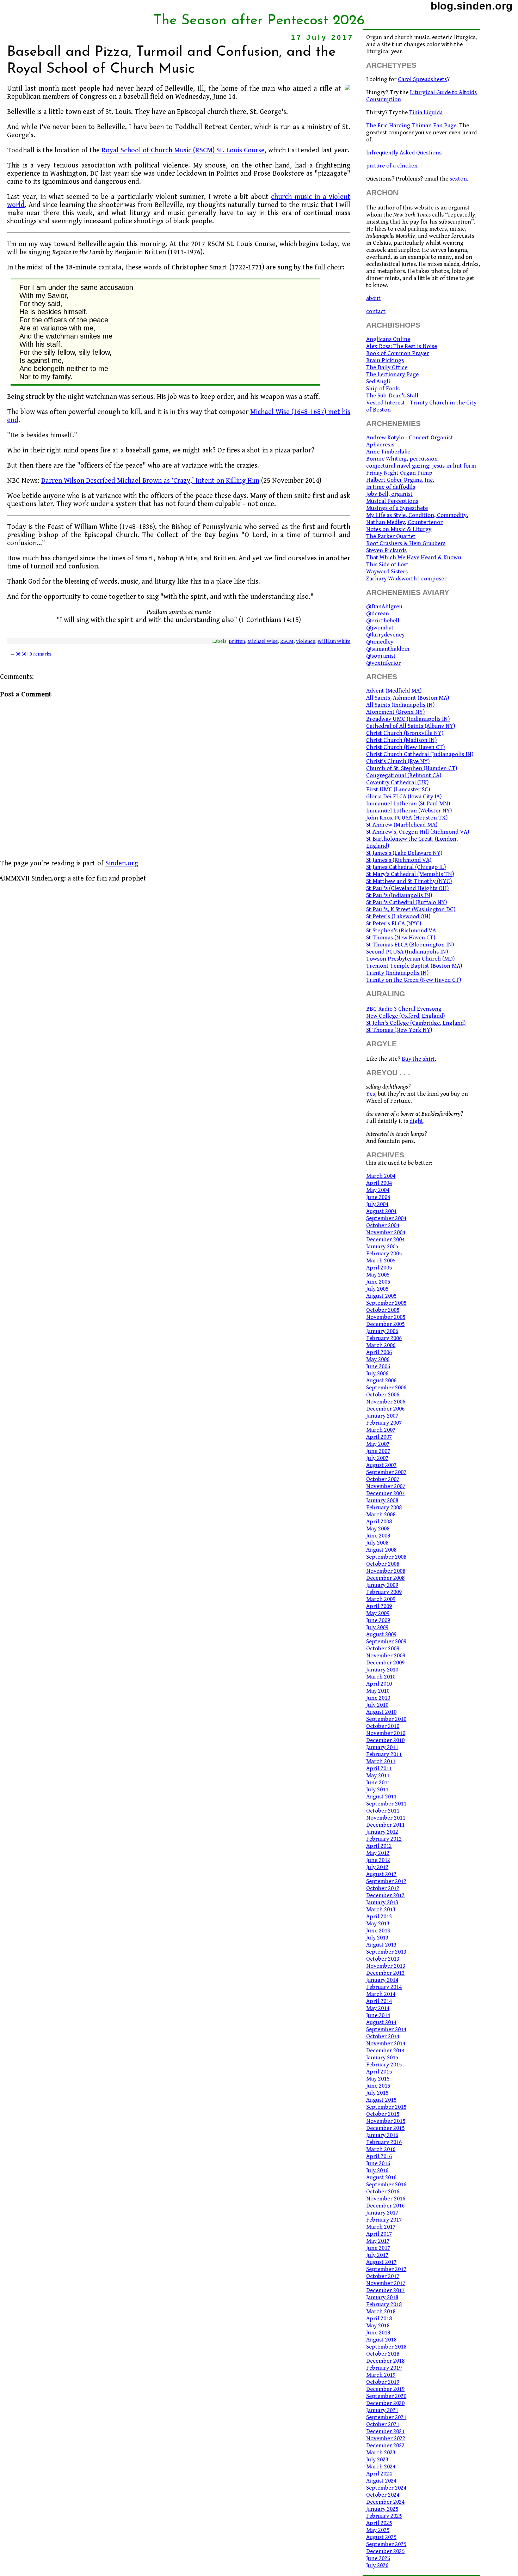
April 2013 (379, 1917)
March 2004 (381, 1176)
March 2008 (381, 1515)
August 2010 (381, 1712)
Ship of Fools (383, 389)
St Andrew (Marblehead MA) (402, 825)
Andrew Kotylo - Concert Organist (409, 438)
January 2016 (382, 2135)
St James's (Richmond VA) (399, 860)
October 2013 (383, 1959)
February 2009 (384, 1592)
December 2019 (385, 2389)
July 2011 (377, 1790)
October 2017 (383, 2276)
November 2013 (386, 1966)
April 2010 (379, 1684)
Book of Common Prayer (397, 353)
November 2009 (386, 1656)
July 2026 (377, 2565)
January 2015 (382, 2058)
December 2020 (385, 2403)
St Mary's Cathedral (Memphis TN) (410, 874)
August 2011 (381, 1797)
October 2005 (383, 1310)
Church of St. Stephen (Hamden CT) (412, 768)
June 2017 (378, 2248)
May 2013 (378, 1924)
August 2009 (381, 1634)
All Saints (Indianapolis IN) (400, 705)
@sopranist (381, 656)
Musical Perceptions (392, 501)
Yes (371, 1094)
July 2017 (377, 2255)
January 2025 (382, 2509)
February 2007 (384, 1423)
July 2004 (377, 1204)
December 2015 (385, 2128)
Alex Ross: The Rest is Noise (402, 346)
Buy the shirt (418, 1059)
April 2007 (379, 1437)
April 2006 (379, 1352)
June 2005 (378, 1282)
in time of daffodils (391, 487)
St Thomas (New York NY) (399, 1030)
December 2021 (385, 2431)
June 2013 (378, 1931)
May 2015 (378, 2079)
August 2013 (381, 1945)
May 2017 (378, 2241)
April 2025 (379, 2523)
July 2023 (377, 2460)
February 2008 (384, 1508)
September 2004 (386, 1218)
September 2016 (386, 2185)
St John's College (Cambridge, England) (416, 1023)
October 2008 (383, 1564)
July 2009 (377, 1627)
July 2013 (377, 1938)
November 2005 (386, 1317)
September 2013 (386, 1952)
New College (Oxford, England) (405, 1016)
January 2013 (382, 1902)
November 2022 (386, 2438)
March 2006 (381, 1345)
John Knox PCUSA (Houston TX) (407, 818)
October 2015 (383, 2114)
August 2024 (381, 2481)
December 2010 (385, 1740)
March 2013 (381, 1910)
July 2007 (377, 1458)
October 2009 (383, 1649)
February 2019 (384, 2368)
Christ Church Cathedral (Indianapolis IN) (420, 754)
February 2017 (384, 2220)
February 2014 (384, 1987)
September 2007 (386, 1472)
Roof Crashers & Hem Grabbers (406, 543)
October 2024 (383, 2495)
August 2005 (381, 1296)
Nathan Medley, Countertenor (404, 522)
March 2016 (381, 2149)
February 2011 (384, 1754)
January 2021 (382, 2410)
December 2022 (385, 2446)
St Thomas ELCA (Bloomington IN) (410, 945)
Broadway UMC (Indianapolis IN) (408, 719)
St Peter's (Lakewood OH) (398, 916)
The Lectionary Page (392, 374)
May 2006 (378, 1359)
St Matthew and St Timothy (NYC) (409, 881)
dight (416, 1121)
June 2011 (378, 1783)
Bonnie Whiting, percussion (402, 459)
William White (334, 641)
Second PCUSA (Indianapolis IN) (407, 952)
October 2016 (383, 2192)
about (373, 298)
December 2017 (385, 2290)
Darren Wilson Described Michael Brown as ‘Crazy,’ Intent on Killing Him (150, 481)
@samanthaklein (388, 649)
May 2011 (378, 1776)
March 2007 (381, 1430)
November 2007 (386, 1486)
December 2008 (385, 1578)
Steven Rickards (386, 550)
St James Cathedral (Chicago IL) (406, 867)
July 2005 (377, 1289)
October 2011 (383, 1811)
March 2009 (381, 1599)
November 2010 (386, 1733)
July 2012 (377, 1867)
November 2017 (386, 2283)
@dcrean (378, 614)
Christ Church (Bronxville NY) (405, 733)
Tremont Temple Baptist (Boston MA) (414, 966)
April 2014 (379, 2001)
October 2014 (383, 2036)
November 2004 (386, 1232)
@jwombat (380, 628)
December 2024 (385, 2502)
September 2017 (386, 2269)
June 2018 (378, 2333)
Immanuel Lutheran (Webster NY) (409, 811)
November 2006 (386, 1402)
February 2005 (384, 1254)
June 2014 (378, 2015)
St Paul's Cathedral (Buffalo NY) (406, 902)
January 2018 (382, 2297)
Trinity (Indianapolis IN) (397, 973)
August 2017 (381, 2262)
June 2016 (378, 2163)
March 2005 (381, 1261)
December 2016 (385, 2206)
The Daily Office (387, 367)
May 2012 (378, 1853)
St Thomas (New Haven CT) (401, 938)
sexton (458, 179)
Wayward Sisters (387, 572)
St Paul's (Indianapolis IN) (399, 895)
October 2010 (383, 1726)
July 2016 (377, 2170)
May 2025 (378, 2530)
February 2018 (384, 2304)
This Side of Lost (387, 565)
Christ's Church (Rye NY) (398, 761)
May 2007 (378, 1444)
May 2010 (378, 1691)
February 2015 (384, 2065)
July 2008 (377, 1543)
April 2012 (379, 1846)
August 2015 (381, 2100)
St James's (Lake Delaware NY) (404, 853)
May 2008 (378, 1529)
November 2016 (386, 2199)
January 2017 (382, 2213)
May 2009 (378, 1613)
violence (306, 641)
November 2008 (386, 1571)
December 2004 (385, 1240)
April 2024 (379, 2474)
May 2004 (378, 1190)
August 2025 (381, 2537)
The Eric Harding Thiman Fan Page (411, 126)
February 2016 (384, 2142)
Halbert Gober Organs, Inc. (400, 480)
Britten (237, 641)
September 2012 (386, 1881)
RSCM (287, 641)
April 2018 (379, 2319)
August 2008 (381, 1550)
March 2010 (381, 1677)
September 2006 (386, 1388)
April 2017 (379, 2234)
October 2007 (383, 1479)
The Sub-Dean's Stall (392, 396)
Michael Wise (263, 641)
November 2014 (386, 2044)
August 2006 (381, 1381)
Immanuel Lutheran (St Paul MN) (408, 804)
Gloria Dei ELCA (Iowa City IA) (404, 797)
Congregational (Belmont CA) (404, 775)
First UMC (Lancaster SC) (398, 790)
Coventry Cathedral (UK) (397, 782)
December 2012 (385, 1895)
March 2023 (381, 2453)
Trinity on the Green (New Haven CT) (414, 980)
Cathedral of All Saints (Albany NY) (411, 726)
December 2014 (385, 2051)
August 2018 (381, 2340)
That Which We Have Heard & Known (414, 558)
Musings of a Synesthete (397, 508)
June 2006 (378, 1366)
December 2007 (385, 1493)
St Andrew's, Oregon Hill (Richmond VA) (418, 832)
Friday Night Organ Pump (399, 473)
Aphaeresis (380, 445)
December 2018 (385, 2361)
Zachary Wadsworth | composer (406, 579)
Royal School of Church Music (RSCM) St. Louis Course (183, 150)
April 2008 (379, 1522)
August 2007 (381, 1465)
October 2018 (383, 2354)
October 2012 (383, 1888)
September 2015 (386, 2107)
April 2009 (379, 1606)
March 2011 (381, 1761)
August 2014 (381, 2022)
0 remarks (41, 654)
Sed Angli (378, 382)
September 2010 (386, 1719)
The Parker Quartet (391, 536)
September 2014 (386, 2029)
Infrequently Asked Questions (404, 153)
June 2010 (378, 1698)
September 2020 (386, 2396)
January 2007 (382, 1416)
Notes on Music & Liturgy (399, 529)
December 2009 (385, 1663)
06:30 (21, 654)
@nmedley (380, 642)
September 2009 (386, 1642)
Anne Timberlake (388, 452)
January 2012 (382, 1832)
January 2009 (382, 1585)
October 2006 (383, 1395)
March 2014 (381, 1994)
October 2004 (383, 1225)
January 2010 (382, 1670)
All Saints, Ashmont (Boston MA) (408, 698)
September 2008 (386, 1557)
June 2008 (378, 1536)
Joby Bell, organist (389, 494)
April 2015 (379, 2072)
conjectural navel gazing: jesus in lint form (421, 466)
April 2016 (379, 2156)
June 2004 (378, 1197)
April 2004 (379, 1183)
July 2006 (377, 1374)
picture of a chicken (392, 166)
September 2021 (386, 2417)
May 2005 (378, 1275)
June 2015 (378, 2086)
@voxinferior (383, 663)
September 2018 (386, 2347)
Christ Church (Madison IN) (401, 740)
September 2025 (386, 2544)
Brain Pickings (385, 360)
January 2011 (382, 1747)
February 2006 (384, 1338)
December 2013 (385, 1973)
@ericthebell (383, 621)
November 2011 (386, 1818)
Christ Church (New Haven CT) (405, 747)
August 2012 (381, 1874)
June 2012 (378, 1860)
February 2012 (384, 1839)
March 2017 (381, 2227)
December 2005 (385, 1324)
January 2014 (382, 1980)
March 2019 (381, 2375)
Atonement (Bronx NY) (395, 712)
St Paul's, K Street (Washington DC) (411, 909)
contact (376, 311)
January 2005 (382, 1247)
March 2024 (381, 2467)
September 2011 (386, 1804)
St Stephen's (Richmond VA (401, 931)
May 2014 (378, 2008)
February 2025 (384, 2516)
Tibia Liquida (426, 112)
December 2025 (385, 2551)
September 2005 (386, 1303)
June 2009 (378, 1620)
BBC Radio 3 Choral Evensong (404, 1009)
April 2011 (379, 1768)
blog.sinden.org (472, 6)
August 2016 (381, 2178)
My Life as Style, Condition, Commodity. (417, 515)
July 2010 (377, 1705)
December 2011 (385, 1825)
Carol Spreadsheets (422, 79)
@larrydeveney (385, 635)
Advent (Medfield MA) (394, 691)
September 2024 (386, 2488)
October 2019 (383, 2382)
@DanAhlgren (384, 607)
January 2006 (382, 1331)
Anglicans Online (388, 339)
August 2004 (381, 1211)
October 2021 (383, 2424)
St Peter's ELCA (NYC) (394, 924)
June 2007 (378, 1451)
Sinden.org (122, 863)
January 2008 (382, 1500)
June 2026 (378, 2558)
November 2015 (386, 2121)
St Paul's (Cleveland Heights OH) (407, 888)
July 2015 (377, 2093)
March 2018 (381, 2312)
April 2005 (379, 1268)
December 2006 (385, 1409)
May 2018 (378, 2326)
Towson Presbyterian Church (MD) (410, 959)
